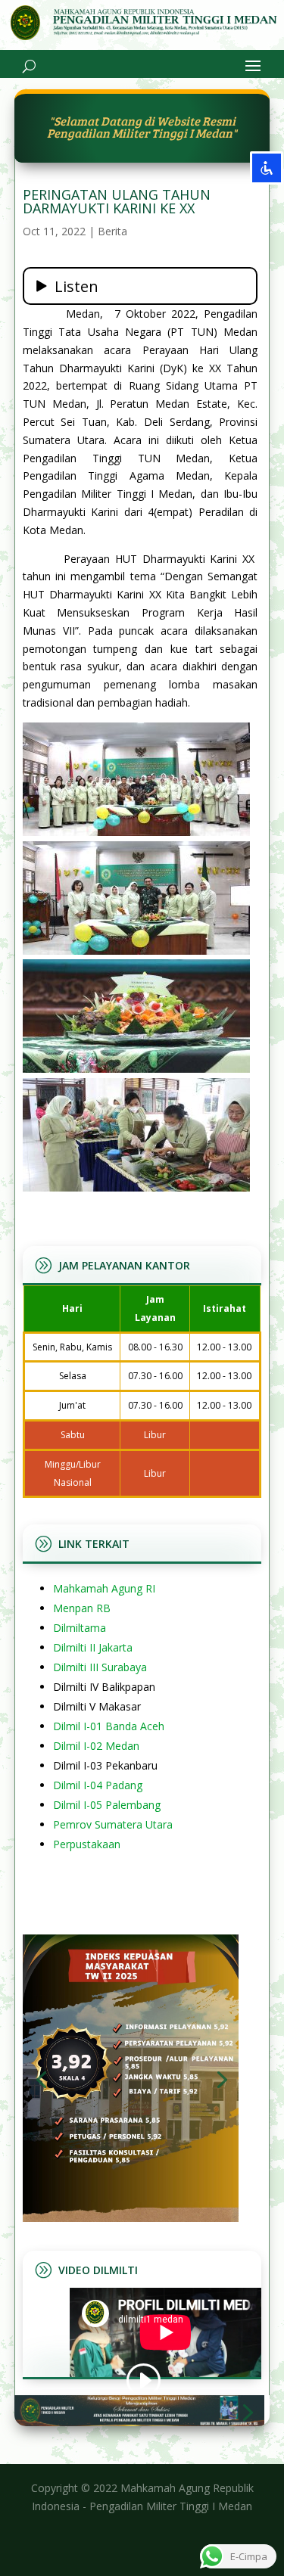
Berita (112, 231)
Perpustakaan (87, 1844)
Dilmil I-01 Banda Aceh (109, 1726)
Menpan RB (82, 1608)
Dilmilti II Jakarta (93, 1647)
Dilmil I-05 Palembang (107, 1805)
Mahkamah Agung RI (104, 1588)
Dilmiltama (80, 1628)
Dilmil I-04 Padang (98, 1785)
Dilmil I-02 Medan (96, 1746)
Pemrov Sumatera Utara (113, 1824)
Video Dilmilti (98, 2270)
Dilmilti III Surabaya (100, 1667)
